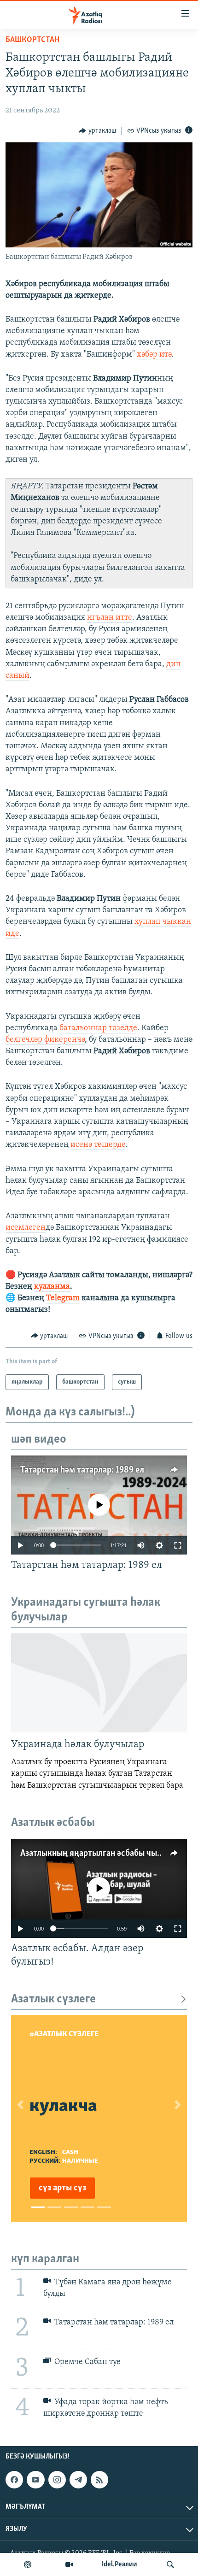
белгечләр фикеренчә (45, 1040)
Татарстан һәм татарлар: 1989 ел (82, 1470)
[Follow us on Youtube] (35, 2480)
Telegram (63, 1298)
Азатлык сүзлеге (53, 1999)
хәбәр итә (154, 355)
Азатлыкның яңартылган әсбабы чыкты (96, 1854)
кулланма (52, 1287)
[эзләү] (170, 2564)
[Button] (97, 131)
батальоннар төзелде (98, 1028)
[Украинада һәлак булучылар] (99, 1683)
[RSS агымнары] (99, 2480)
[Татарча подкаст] (28, 2564)
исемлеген (26, 1228)
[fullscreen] (178, 1545)
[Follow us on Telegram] (78, 2480)
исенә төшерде (98, 1145)
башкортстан (32, 40)
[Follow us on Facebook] (14, 2480)
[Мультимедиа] (69, 2564)
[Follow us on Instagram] (57, 2480)
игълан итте (110, 618)
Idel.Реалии (119, 2564)
